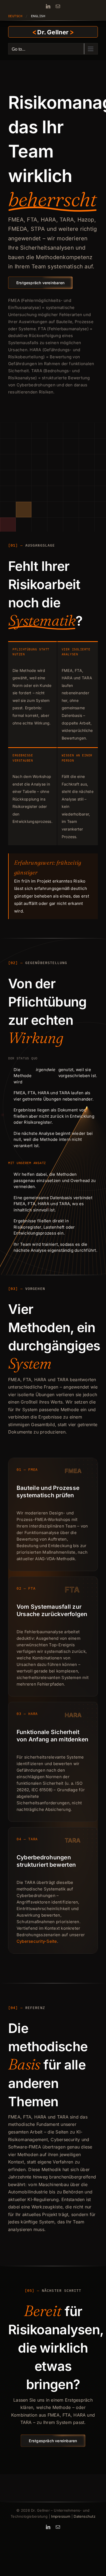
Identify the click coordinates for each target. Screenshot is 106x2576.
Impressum (61, 2516)
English (38, 16)
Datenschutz (85, 2516)
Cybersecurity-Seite (37, 1941)
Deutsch (15, 16)
